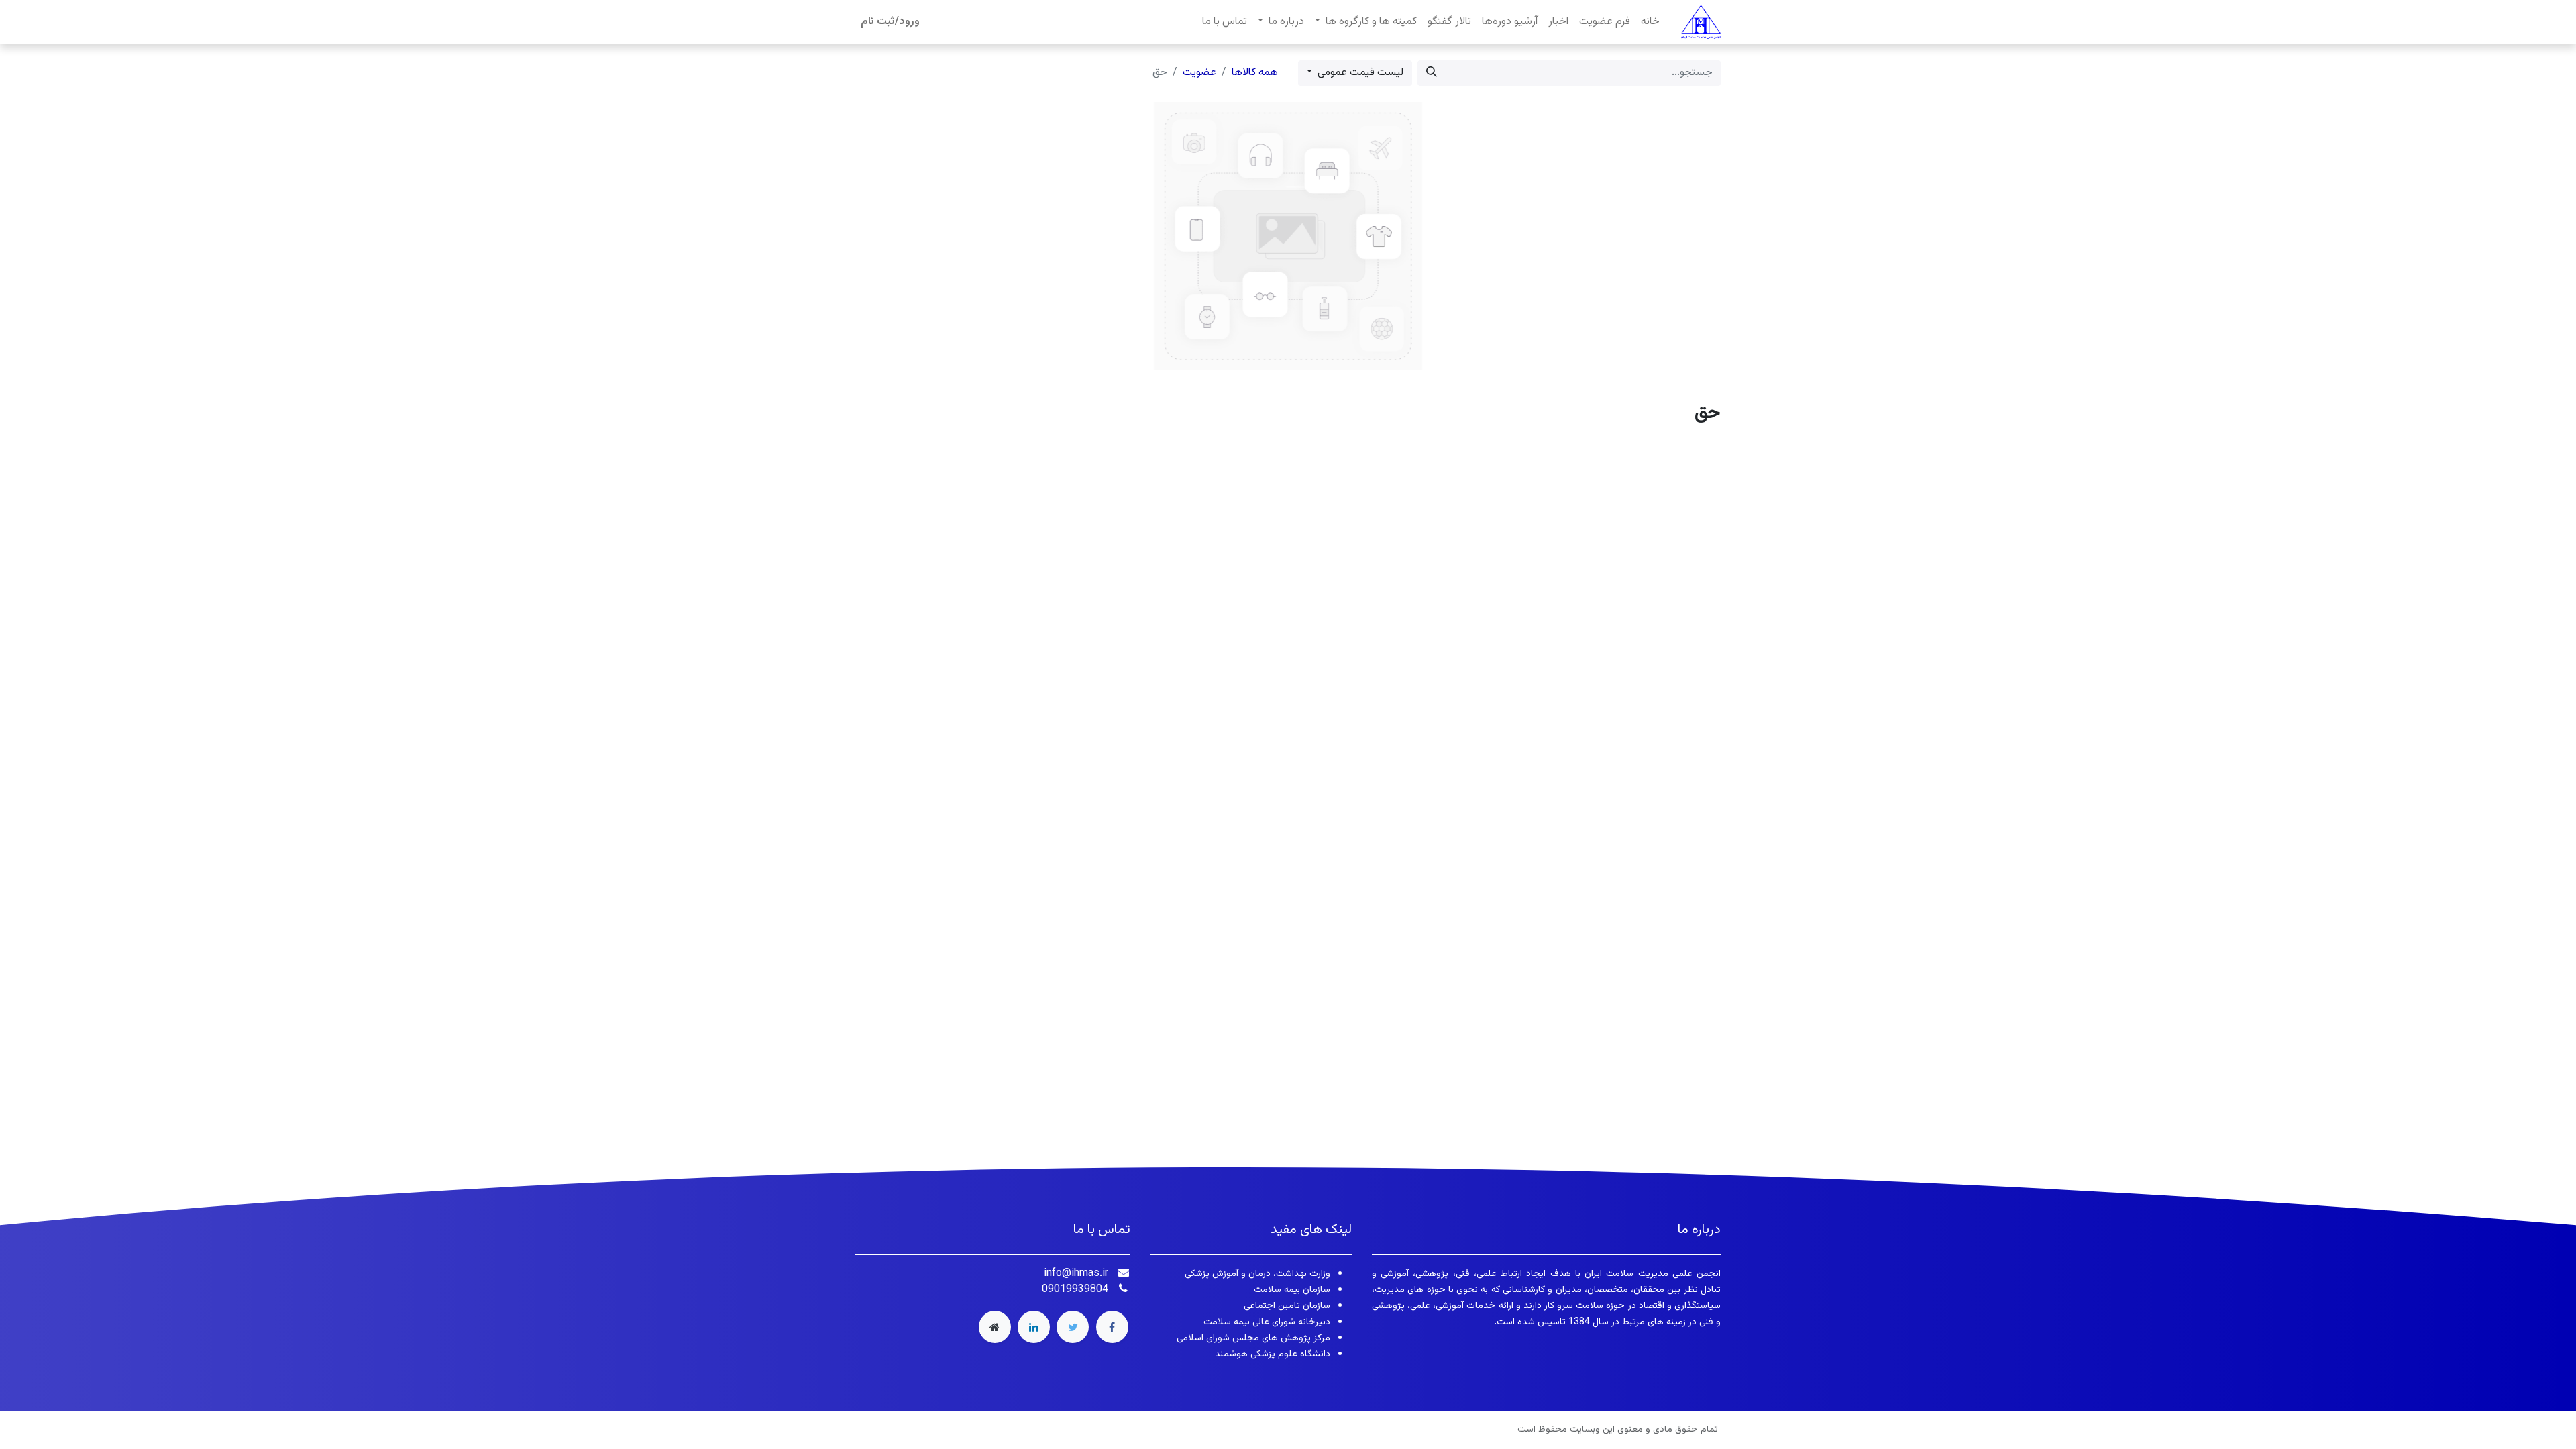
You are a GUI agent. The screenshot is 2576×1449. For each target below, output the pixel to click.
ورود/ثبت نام (890, 22)
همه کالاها (1255, 73)
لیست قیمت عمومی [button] (1359, 73)
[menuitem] (1650, 22)
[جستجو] (1432, 73)
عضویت (1199, 73)
